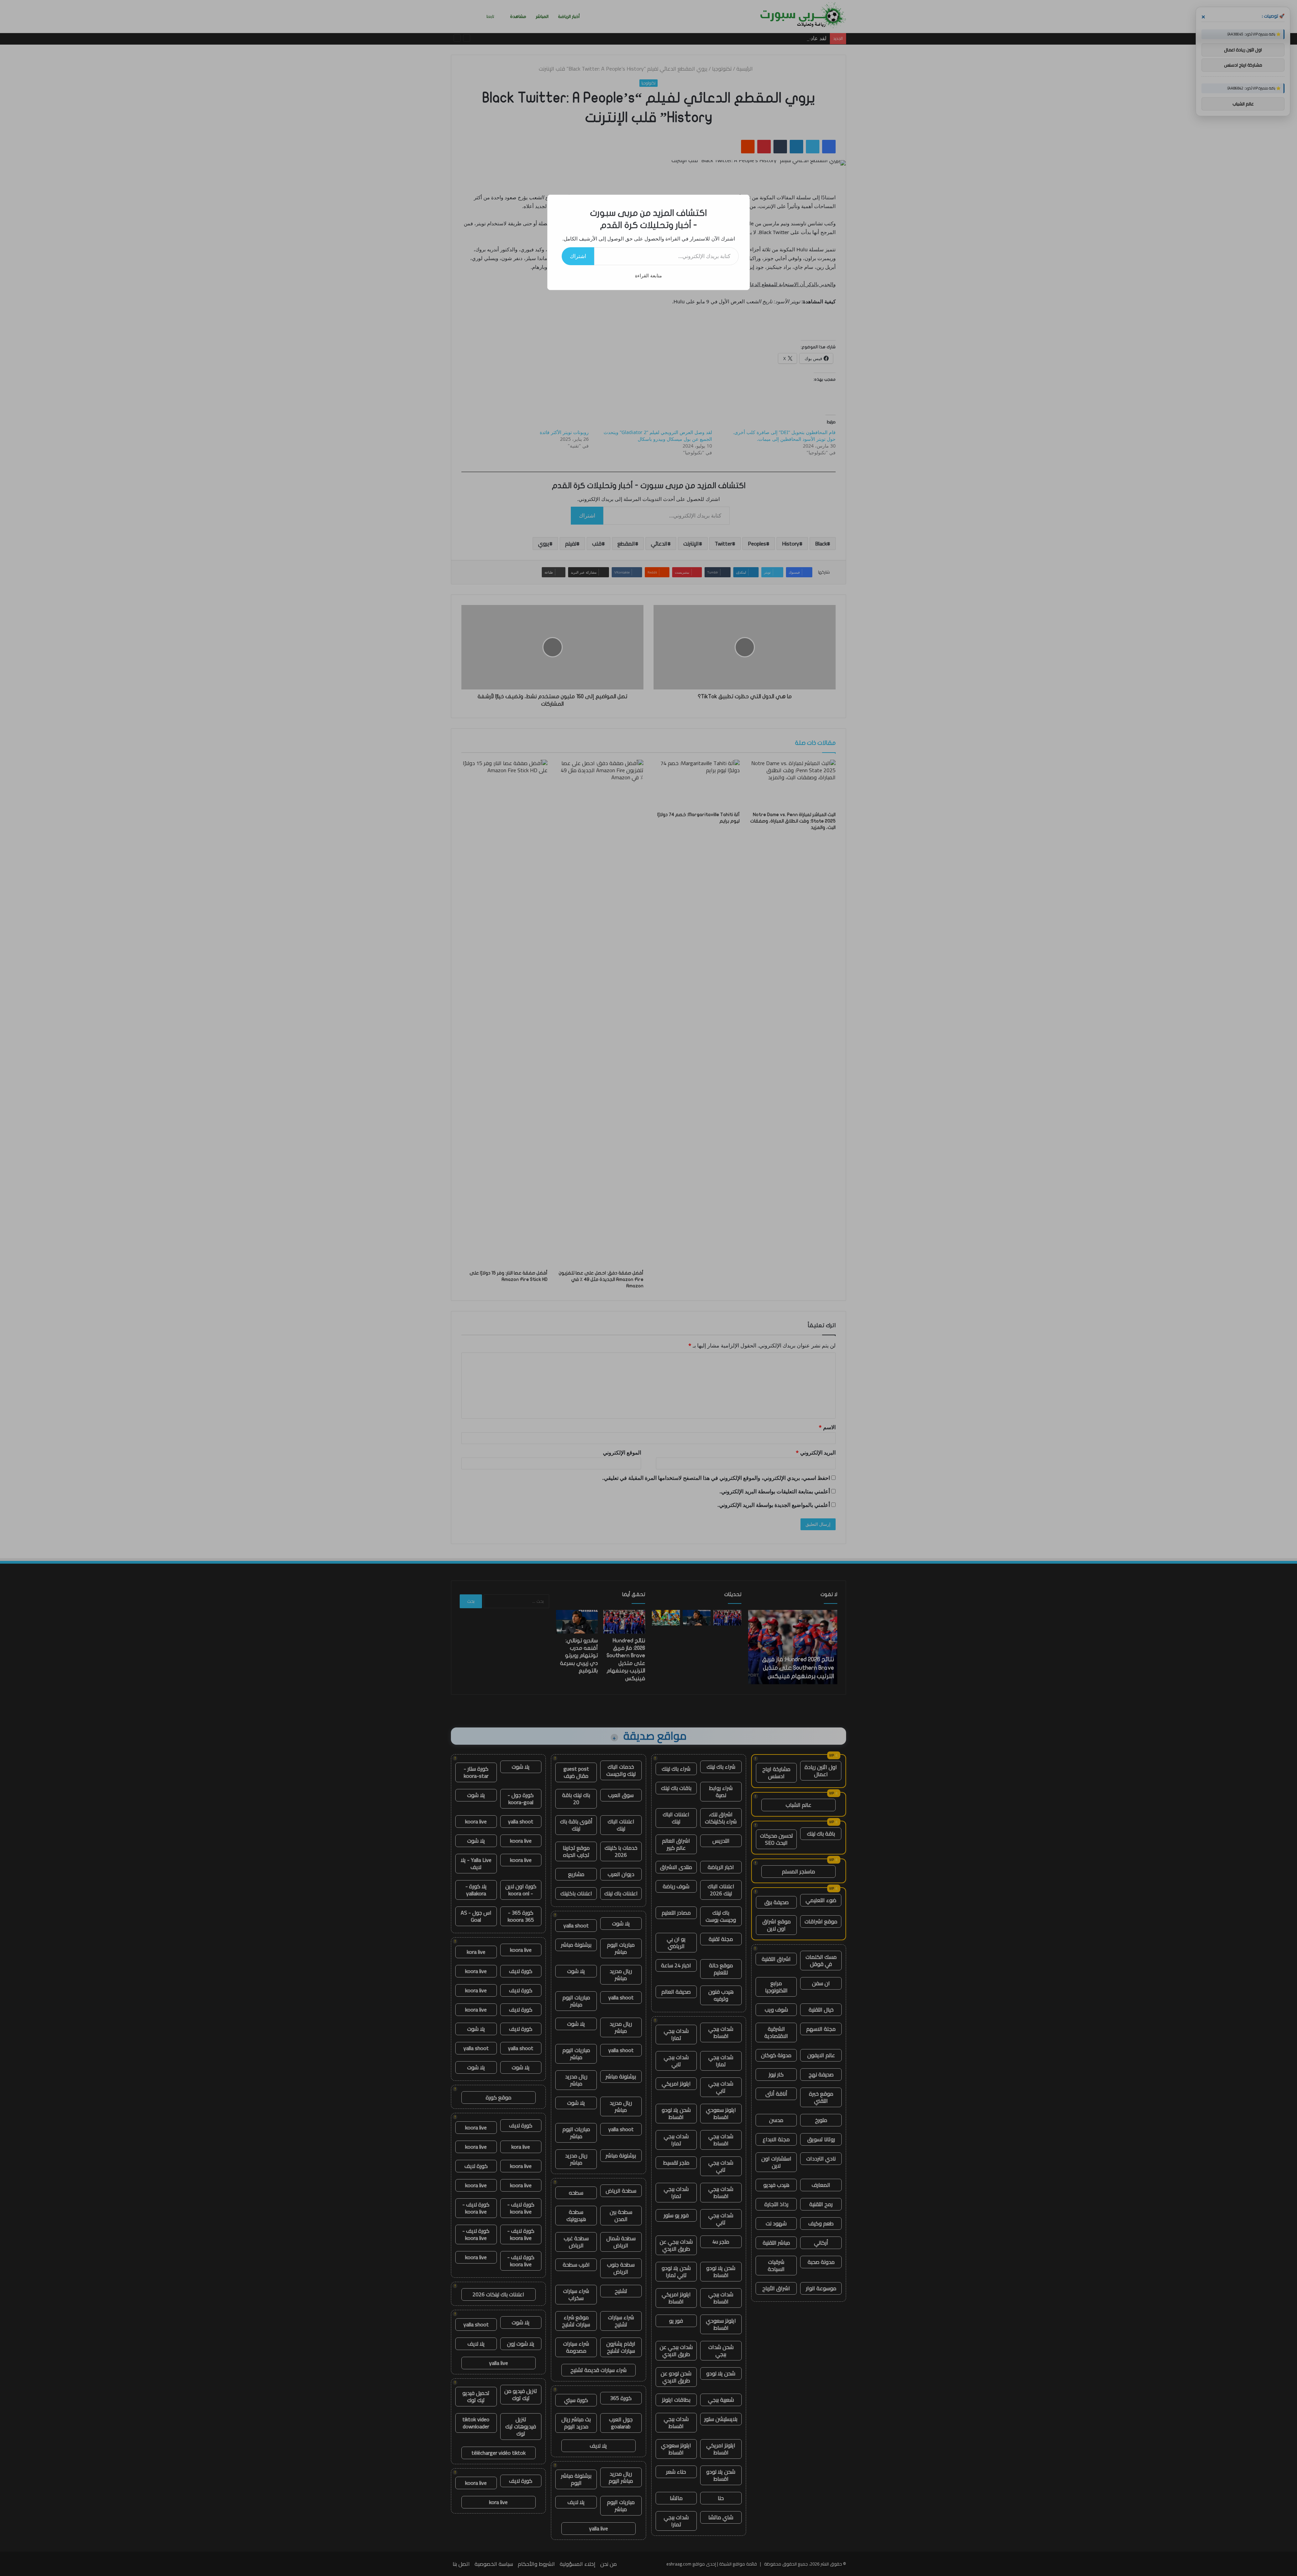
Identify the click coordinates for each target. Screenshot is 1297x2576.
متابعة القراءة (648, 275)
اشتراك (578, 256)
